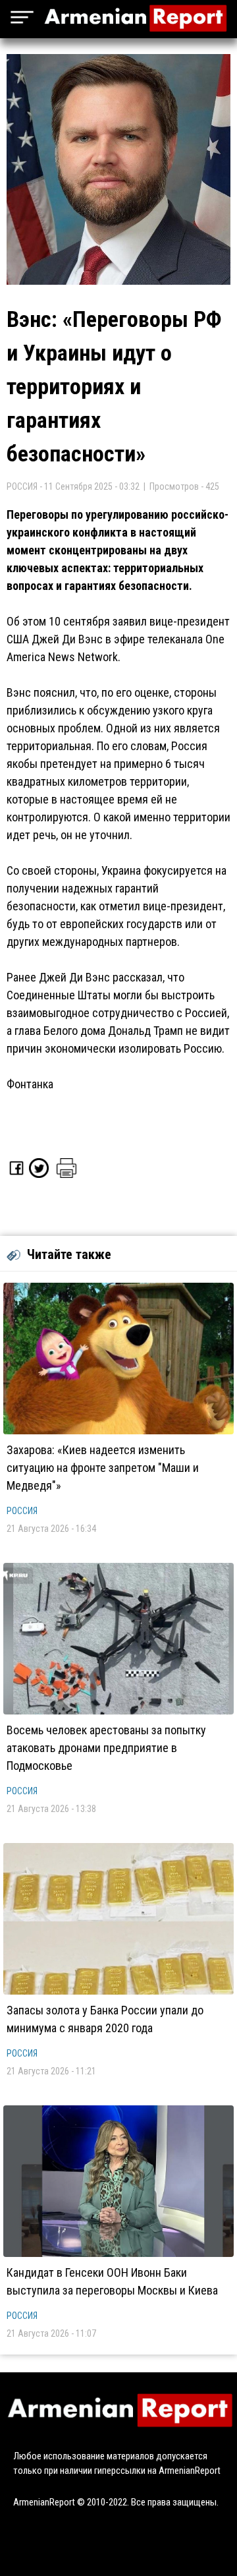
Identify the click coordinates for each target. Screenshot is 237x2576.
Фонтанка (30, 1084)
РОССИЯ (22, 1511)
